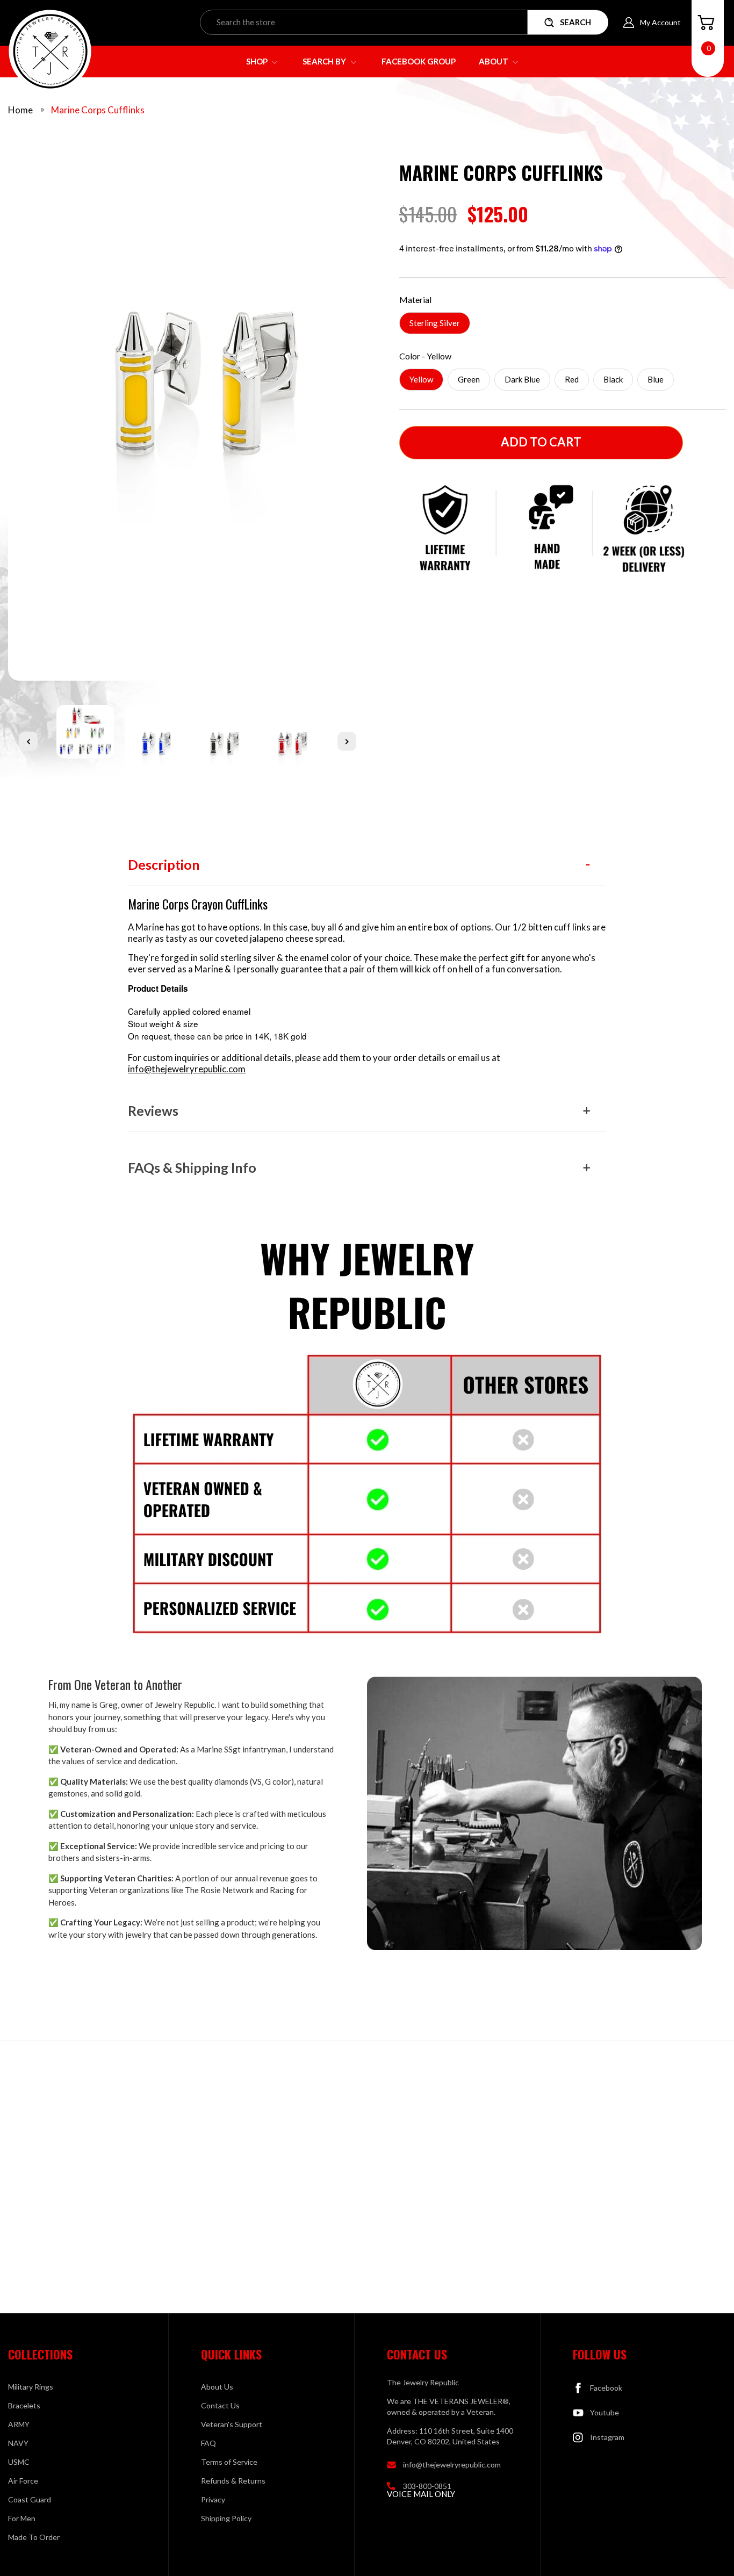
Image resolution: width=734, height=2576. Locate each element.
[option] (188, 416)
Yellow (421, 379)
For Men (22, 2518)
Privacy (213, 2499)
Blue (656, 379)
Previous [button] (28, 741)
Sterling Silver (435, 323)
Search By (325, 61)
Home (20, 110)
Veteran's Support (232, 2424)
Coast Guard (30, 2499)
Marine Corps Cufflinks (98, 110)
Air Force (23, 2481)
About (494, 61)
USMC (19, 2462)
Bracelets (24, 2405)
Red (572, 379)
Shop (258, 61)
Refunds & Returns (233, 2481)
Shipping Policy (226, 2518)
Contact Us (220, 2405)
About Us (217, 2387)
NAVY (18, 2443)
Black (613, 379)
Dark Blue (522, 379)
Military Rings (31, 2387)
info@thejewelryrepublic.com (187, 1069)
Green (469, 379)
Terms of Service (229, 2462)
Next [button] (347, 741)
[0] (706, 23)
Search (575, 22)
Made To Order (34, 2537)
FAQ (208, 2443)
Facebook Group (419, 61)
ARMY (19, 2424)
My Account (660, 22)
